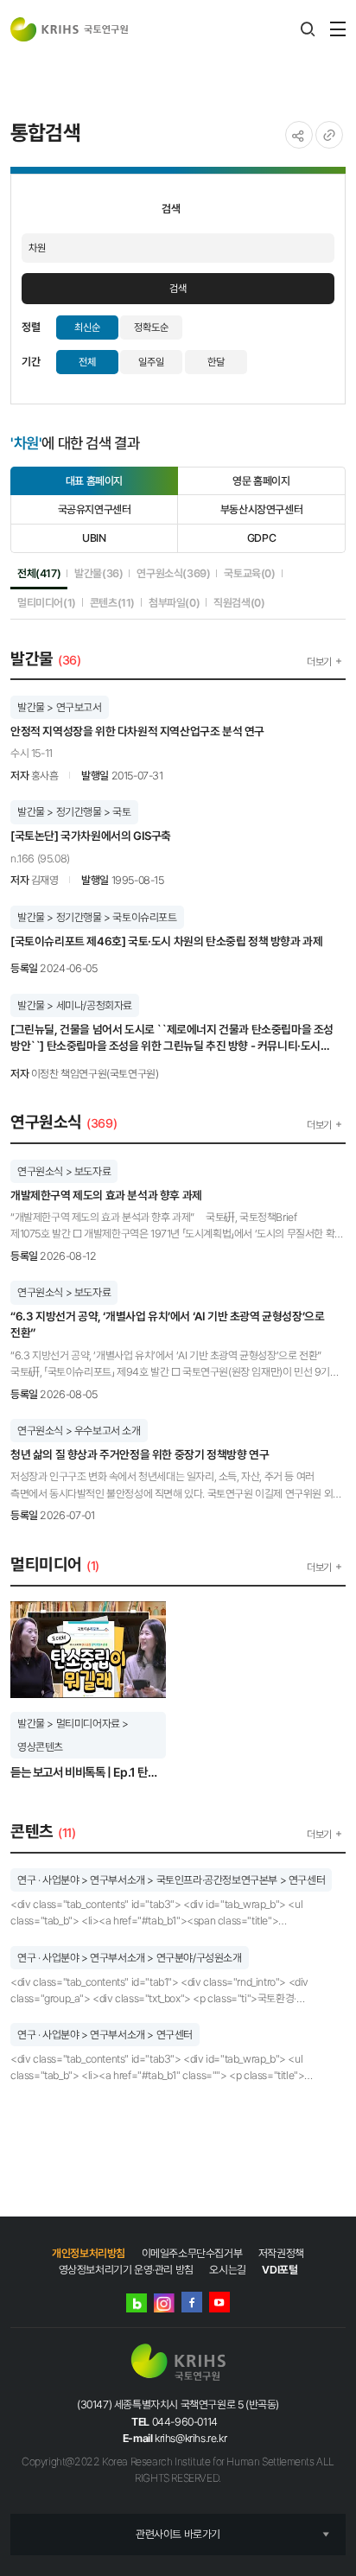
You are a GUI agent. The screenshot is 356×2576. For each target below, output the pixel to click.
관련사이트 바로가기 (178, 2534)
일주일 (151, 362)
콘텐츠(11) (112, 602)
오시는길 (227, 2270)
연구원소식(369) (173, 573)
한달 (216, 362)
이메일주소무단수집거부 (192, 2253)
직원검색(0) (239, 602)
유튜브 (219, 2302)
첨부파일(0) (174, 602)
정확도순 (151, 328)
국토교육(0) (249, 573)
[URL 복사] (329, 135)
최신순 (87, 328)
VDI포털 (280, 2270)
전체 (87, 362)
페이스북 (192, 2302)
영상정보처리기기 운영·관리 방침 (126, 2270)
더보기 (319, 662)
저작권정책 (281, 2253)
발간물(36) (99, 573)
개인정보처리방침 (89, 2253)
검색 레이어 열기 (308, 29)
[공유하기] (299, 135)
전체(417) (39, 573)
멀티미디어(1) (47, 602)
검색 (178, 289)
